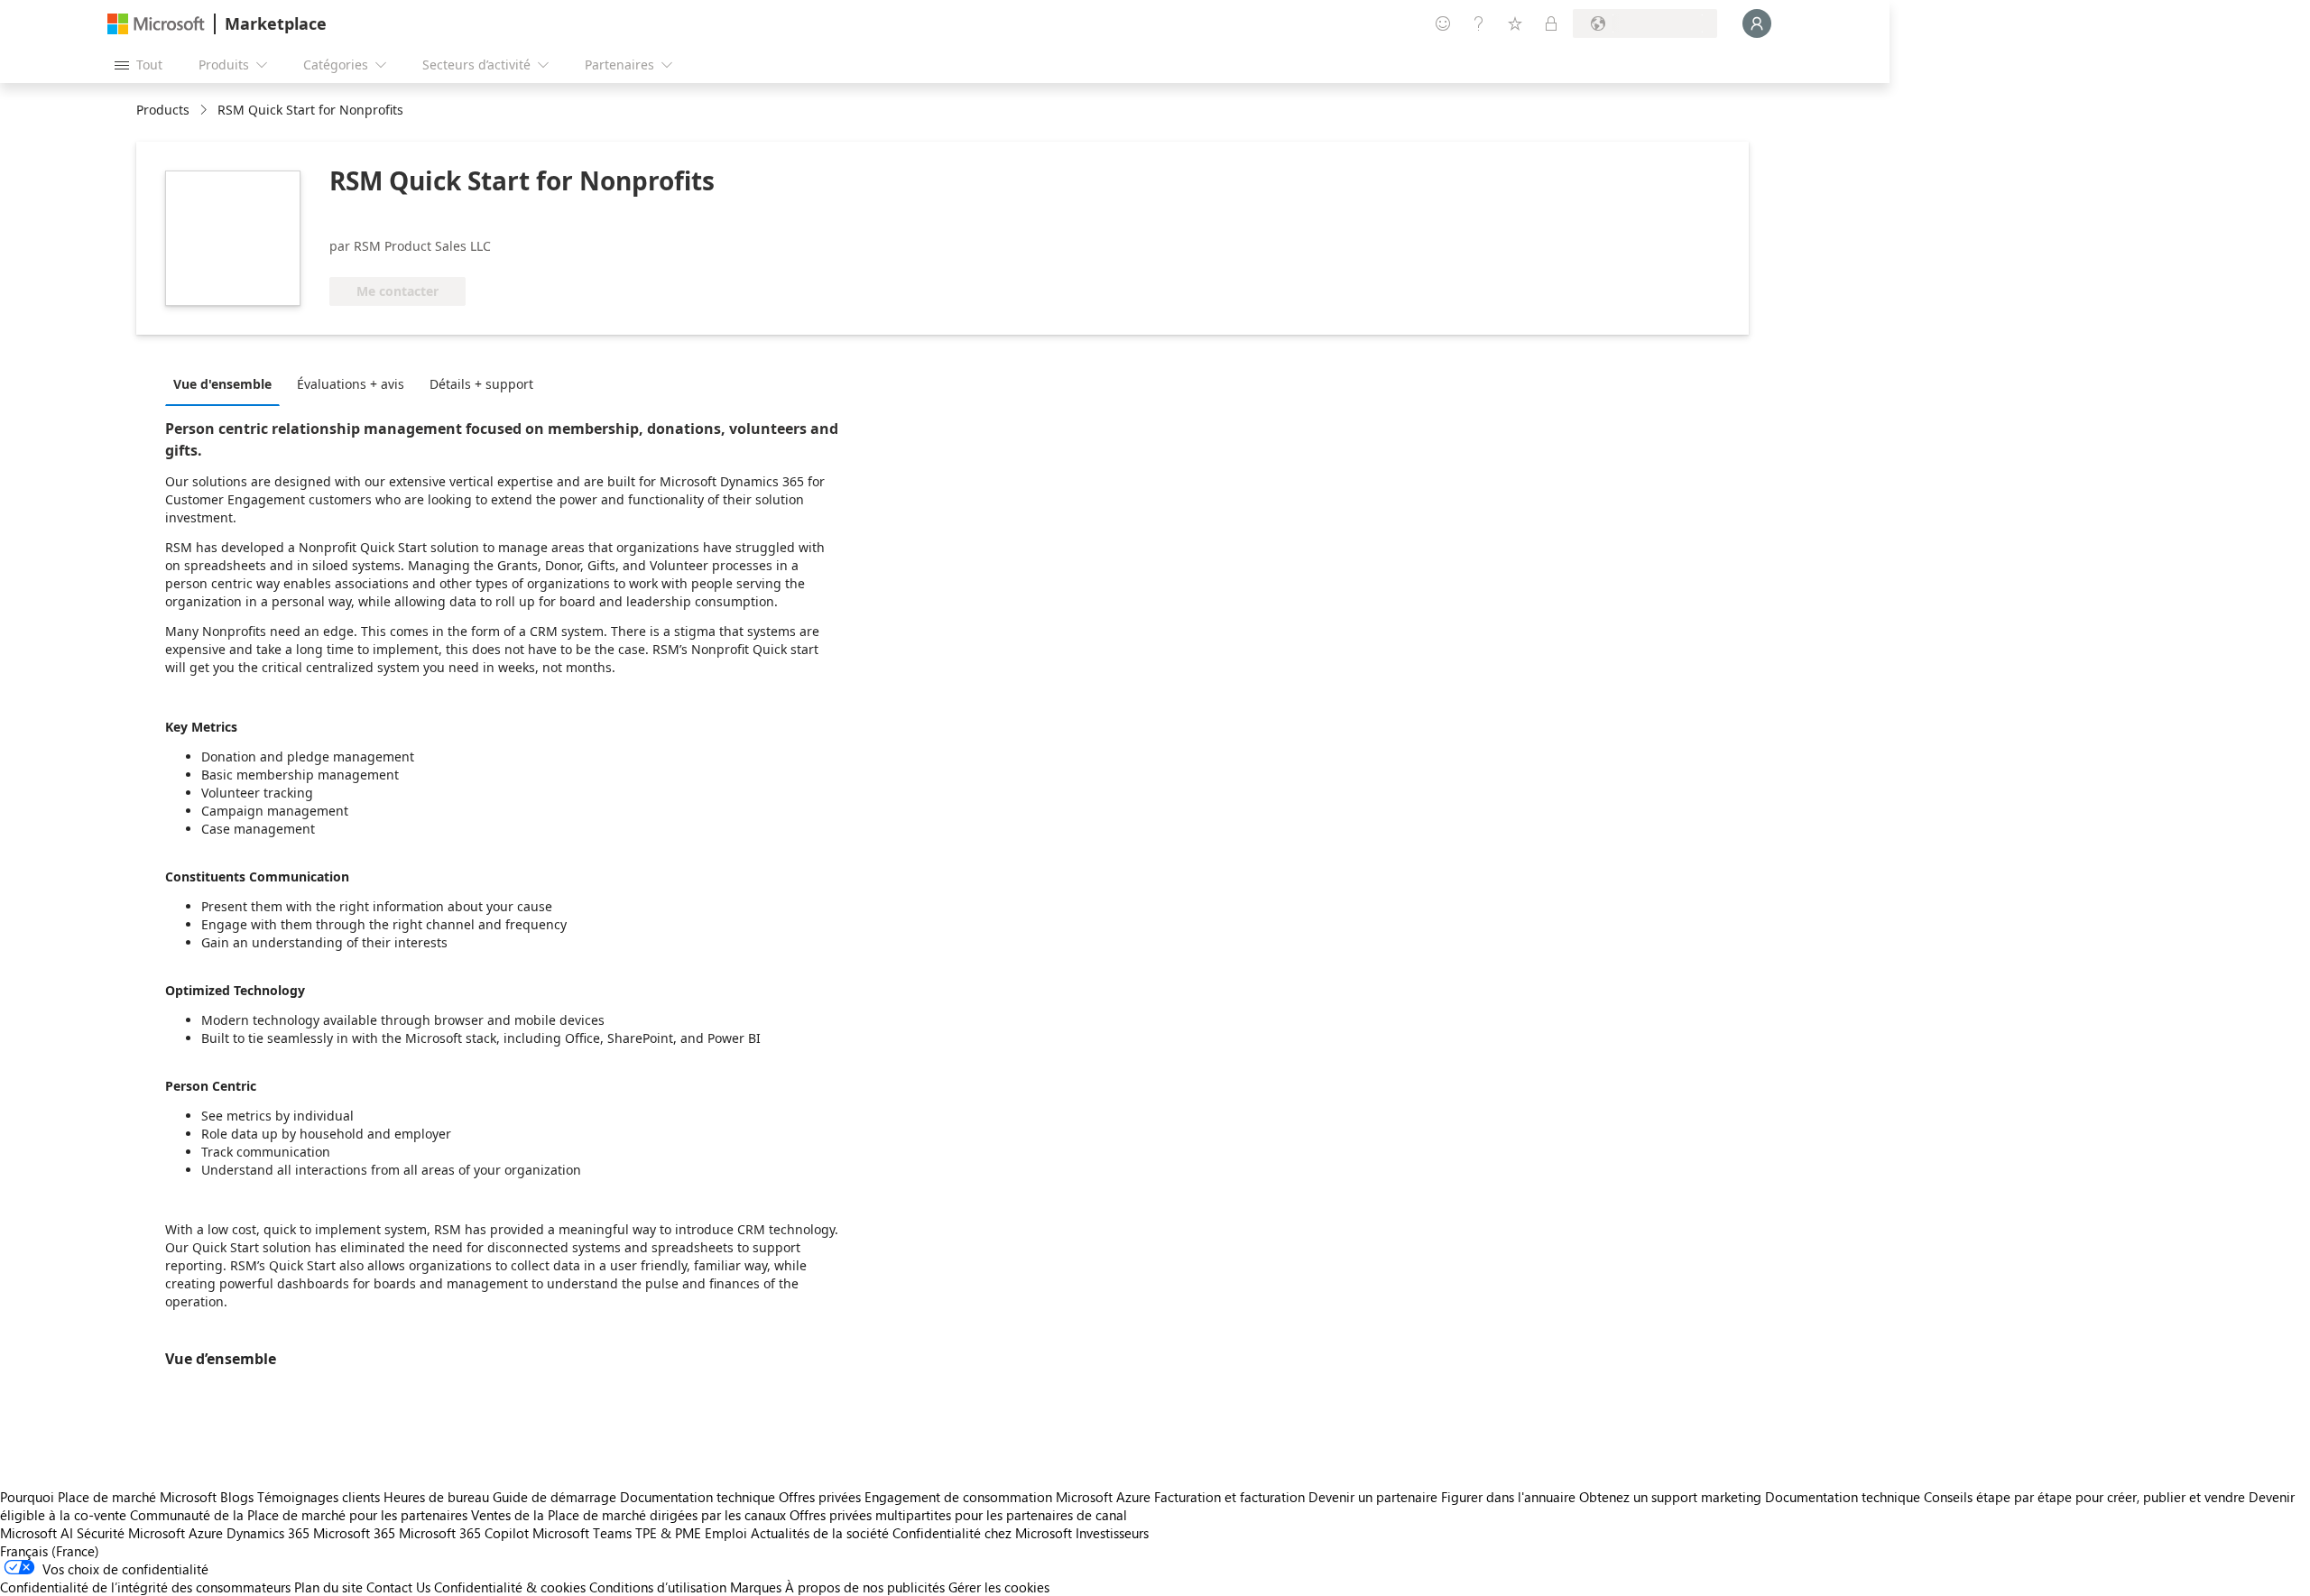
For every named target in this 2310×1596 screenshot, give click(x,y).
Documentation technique (698, 1497)
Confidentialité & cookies (510, 1587)
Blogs (237, 1497)
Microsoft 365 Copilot (464, 1533)
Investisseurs (1112, 1533)
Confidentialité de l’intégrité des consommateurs (145, 1587)
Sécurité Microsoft (131, 1533)
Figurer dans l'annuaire (1508, 1497)
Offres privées (820, 1497)
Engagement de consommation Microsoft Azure (1009, 1497)
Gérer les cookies (999, 1587)
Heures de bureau (436, 1497)
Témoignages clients (319, 1497)
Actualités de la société (820, 1533)
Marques (756, 1587)
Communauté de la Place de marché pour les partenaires (299, 1515)
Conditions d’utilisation (658, 1587)
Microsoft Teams (582, 1533)
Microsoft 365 (354, 1533)
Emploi (726, 1533)
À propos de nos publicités (865, 1587)
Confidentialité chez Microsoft (982, 1533)
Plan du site (328, 1587)
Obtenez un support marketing (1670, 1497)
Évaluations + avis (351, 384)
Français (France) (50, 1551)
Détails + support (481, 384)
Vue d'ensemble (222, 384)
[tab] (227, 383)
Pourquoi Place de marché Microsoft (108, 1497)
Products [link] (163, 110)
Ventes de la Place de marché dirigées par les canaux (628, 1515)
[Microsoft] (156, 24)
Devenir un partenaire (1373, 1497)
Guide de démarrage (554, 1497)
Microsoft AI (37, 1533)
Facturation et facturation (1229, 1497)
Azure (206, 1533)
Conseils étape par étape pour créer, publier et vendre (2084, 1497)
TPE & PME (668, 1533)
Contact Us (398, 1587)
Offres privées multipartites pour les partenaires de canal (958, 1515)
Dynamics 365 (268, 1533)
